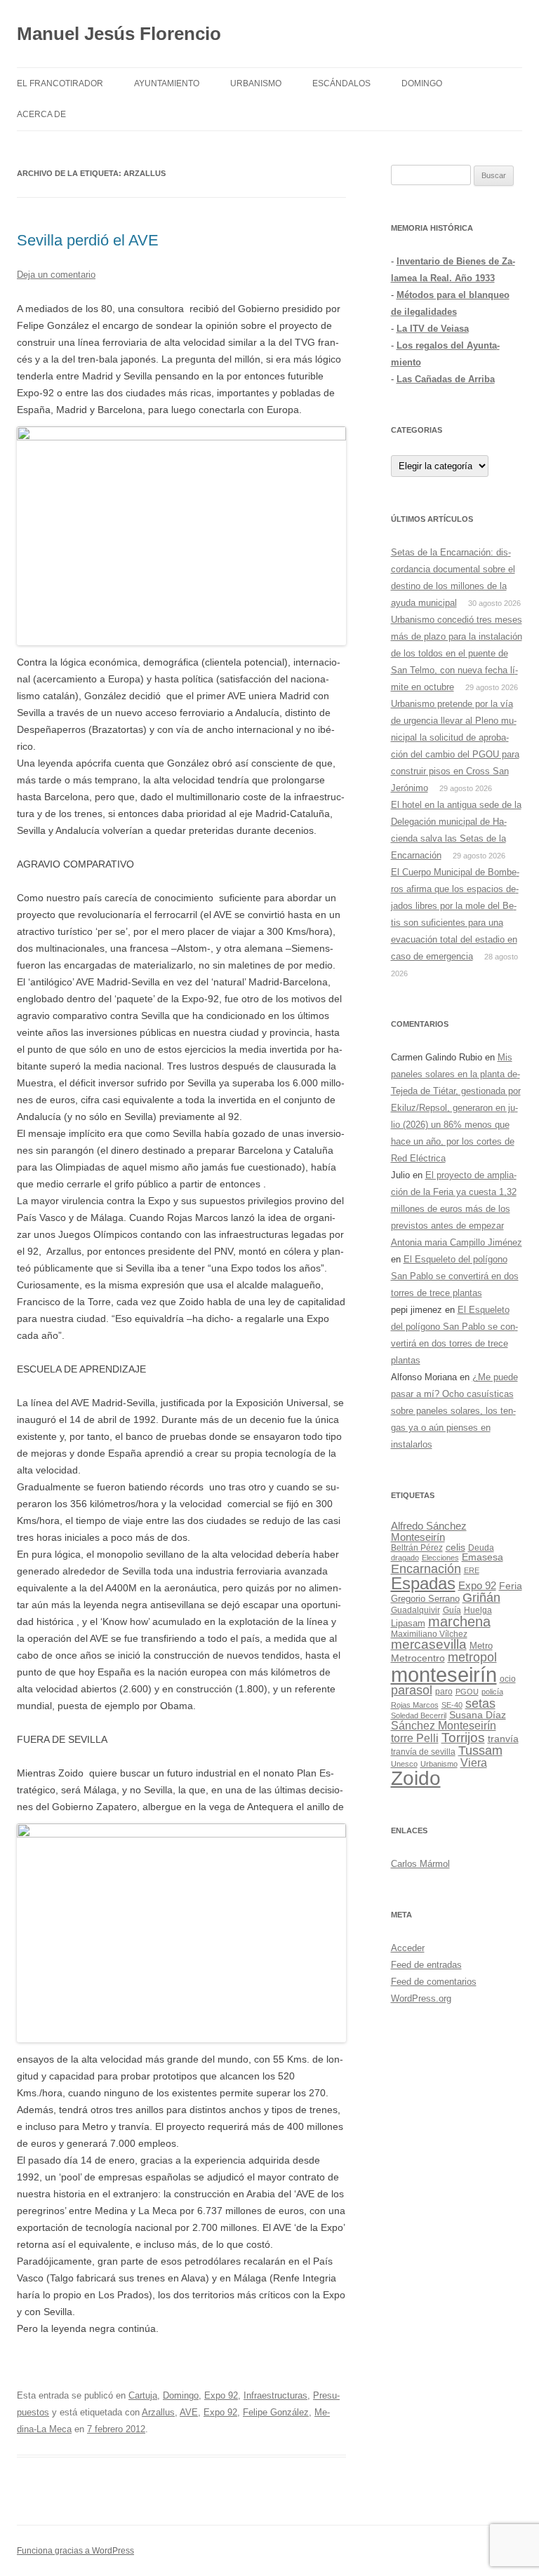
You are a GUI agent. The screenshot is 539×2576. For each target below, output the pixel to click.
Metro (481, 1646)
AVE (189, 2412)
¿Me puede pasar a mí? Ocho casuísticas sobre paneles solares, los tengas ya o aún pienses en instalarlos (454, 1411)
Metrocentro (418, 1658)
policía (492, 1692)
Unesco (404, 1764)
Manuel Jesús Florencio (119, 34)
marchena (459, 1621)
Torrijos (463, 1738)
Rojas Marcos (415, 1705)
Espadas (423, 1583)
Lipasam (408, 1623)
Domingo (422, 83)
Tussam (480, 1750)
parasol (412, 1690)
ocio (508, 1679)
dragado (405, 1558)
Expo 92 (221, 2395)
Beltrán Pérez (417, 1548)
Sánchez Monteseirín (444, 1726)
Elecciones (440, 1558)
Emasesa (483, 1557)
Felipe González (276, 2412)
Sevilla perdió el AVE (88, 240)
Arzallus (158, 2412)
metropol (472, 1657)
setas (480, 1703)
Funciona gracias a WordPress (75, 2551)
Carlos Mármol (420, 1864)
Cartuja (143, 2395)
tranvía (503, 1739)
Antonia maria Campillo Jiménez (457, 1242)
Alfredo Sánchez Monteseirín (429, 1531)
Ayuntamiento (167, 83)
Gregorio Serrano (425, 1599)
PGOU (467, 1692)
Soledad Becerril (419, 1715)
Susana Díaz (478, 1715)
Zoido (416, 1778)
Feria (511, 1586)
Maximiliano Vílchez (429, 1634)
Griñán (481, 1598)
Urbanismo (256, 83)
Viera (474, 1763)
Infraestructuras (275, 2395)
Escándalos (341, 83)
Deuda (481, 1548)
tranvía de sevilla (423, 1752)
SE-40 (452, 1705)
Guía (452, 1610)
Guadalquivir (415, 1610)
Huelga (478, 1610)
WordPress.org (421, 1998)
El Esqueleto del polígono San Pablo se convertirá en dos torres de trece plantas (455, 1276)
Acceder (408, 1948)
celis (455, 1547)
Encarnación (426, 1569)
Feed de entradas (426, 1965)
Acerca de (41, 114)
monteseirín (444, 1674)
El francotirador (60, 83)
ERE (472, 1570)
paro (444, 1692)
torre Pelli (415, 1738)
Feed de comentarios (434, 1982)
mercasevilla (429, 1644)
